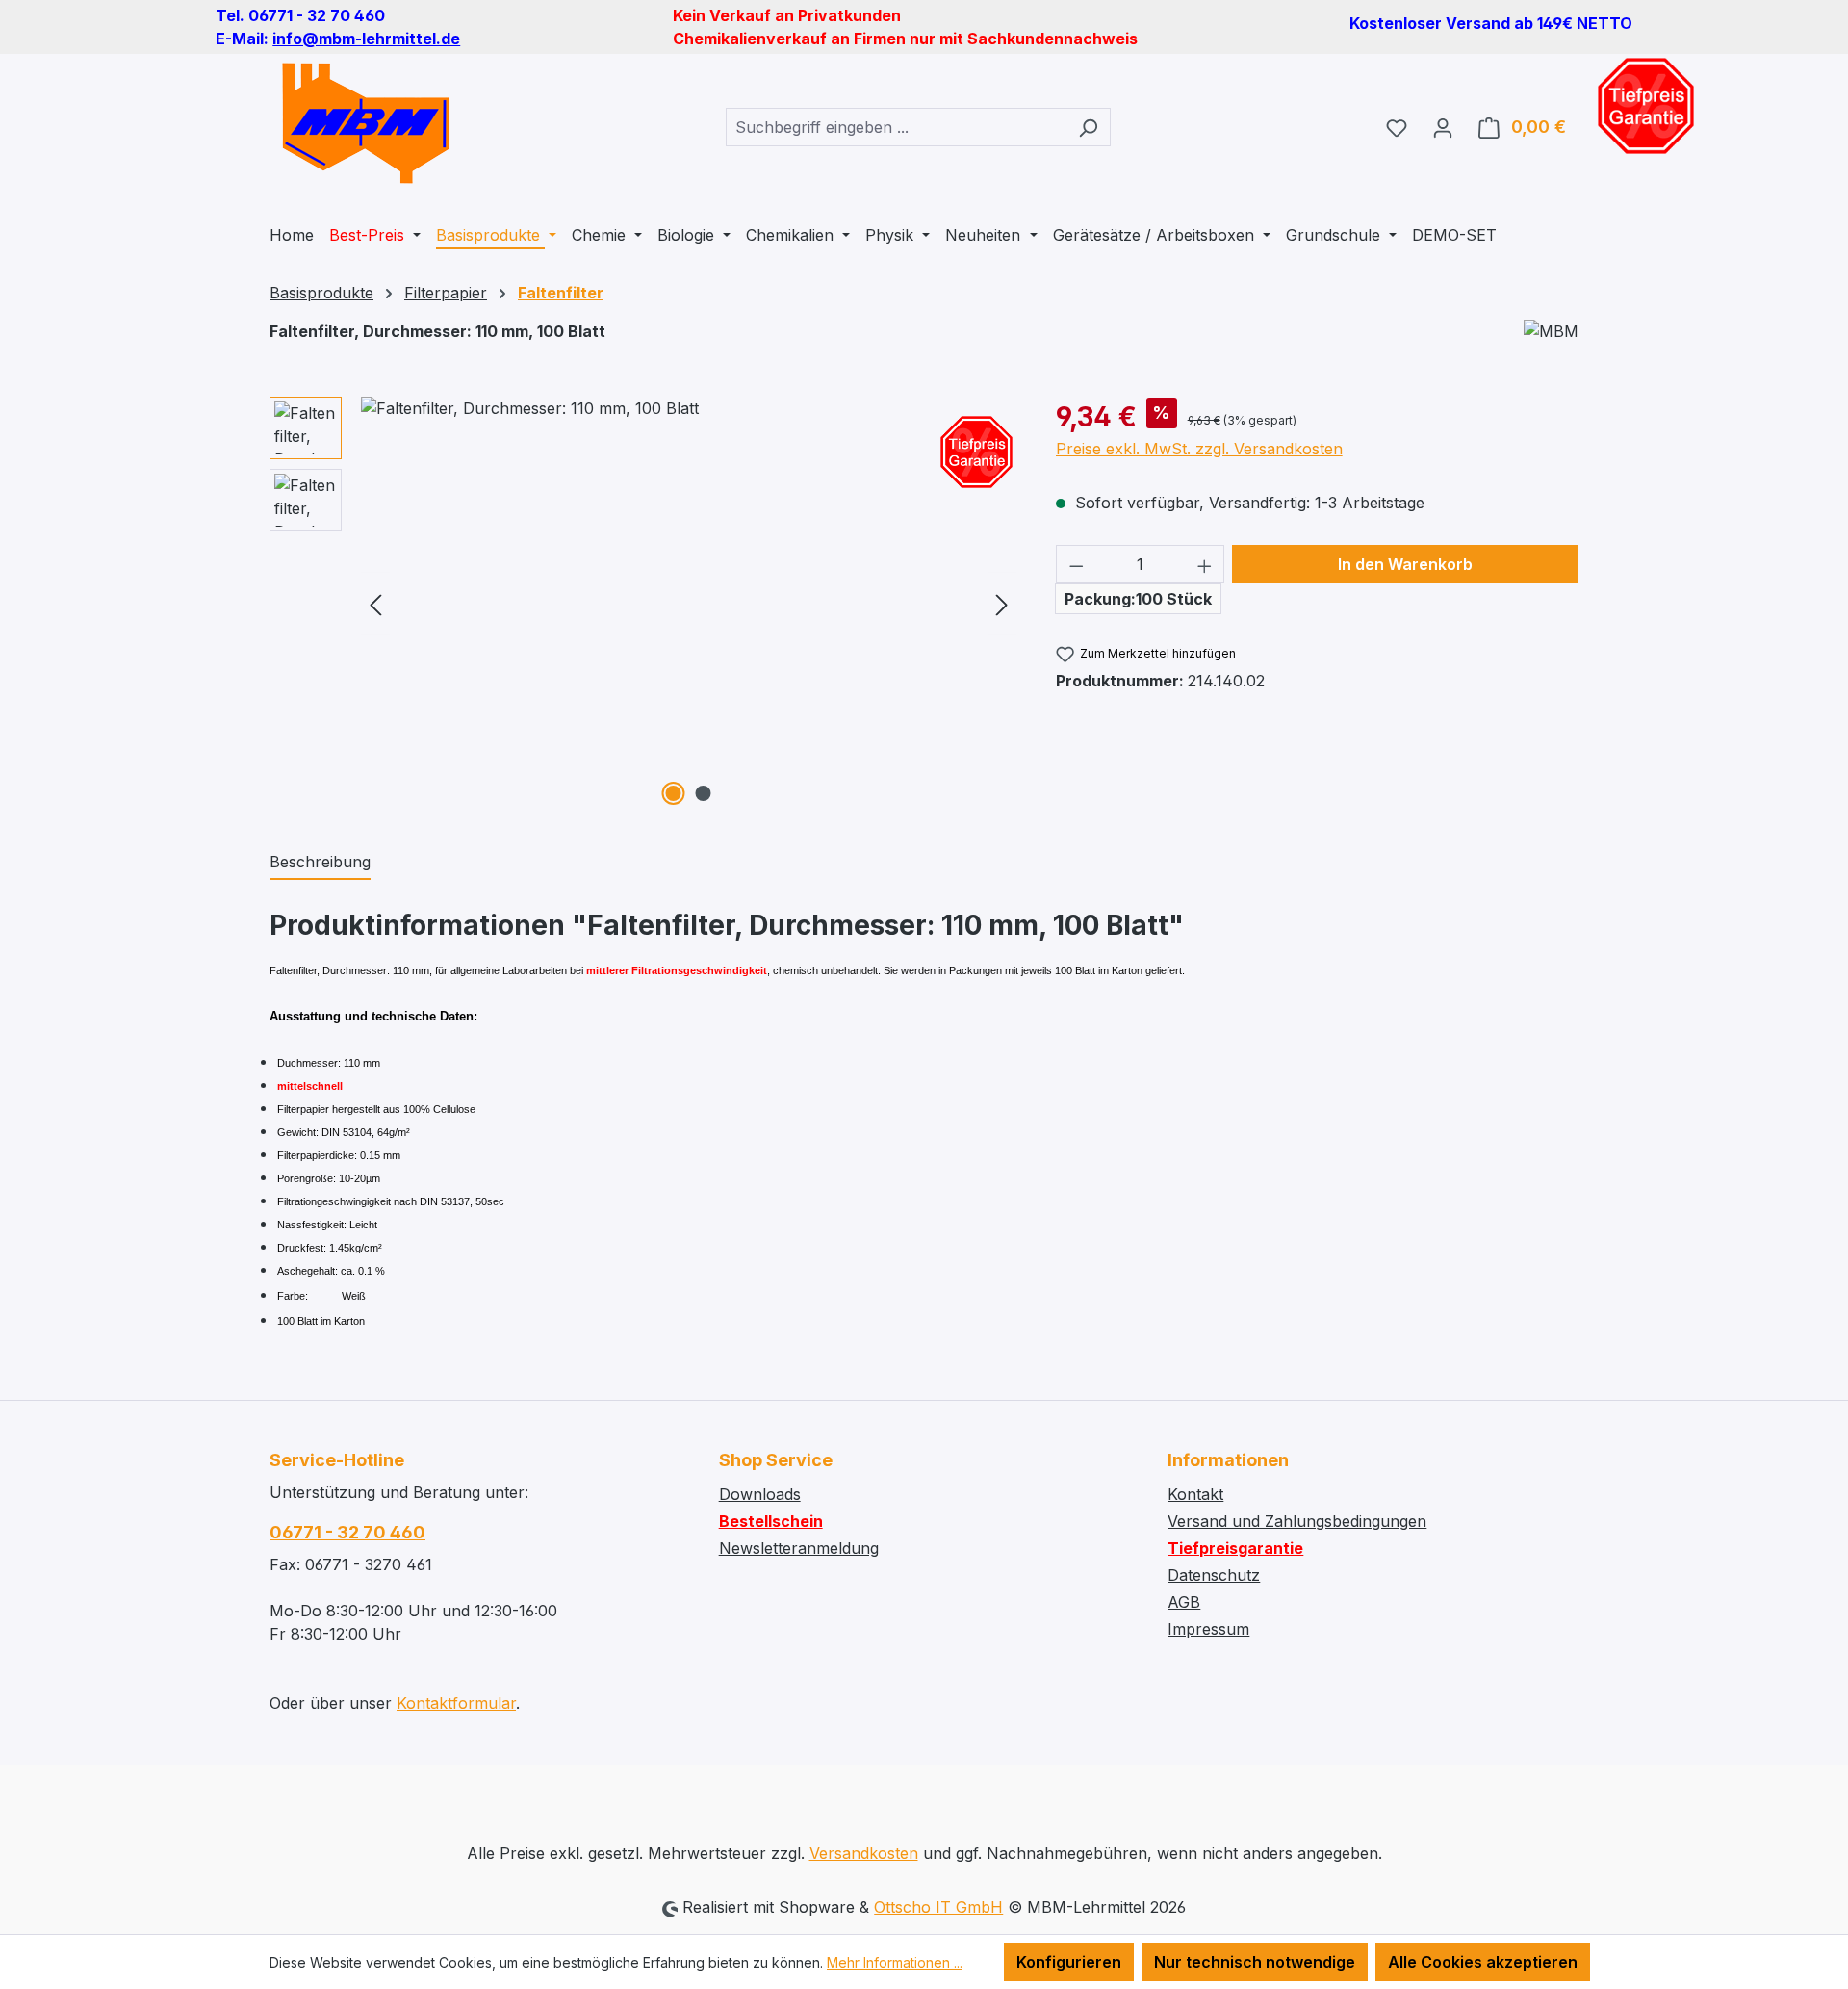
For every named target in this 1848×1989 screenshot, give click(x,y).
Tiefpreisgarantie (1235, 1548)
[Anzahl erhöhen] (1205, 564)
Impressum (1208, 1629)
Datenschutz (1214, 1575)
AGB (1184, 1602)
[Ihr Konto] (1443, 127)
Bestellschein (771, 1521)
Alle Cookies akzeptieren (1483, 1962)
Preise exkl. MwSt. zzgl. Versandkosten (1199, 449)
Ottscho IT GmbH (938, 1907)
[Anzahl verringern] (1076, 564)
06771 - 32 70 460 (347, 1532)
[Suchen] (1088, 127)
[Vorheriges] (375, 604)
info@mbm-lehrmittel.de (366, 39)
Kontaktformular (456, 1703)
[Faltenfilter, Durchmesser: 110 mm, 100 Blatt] (689, 604)
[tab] (320, 863)
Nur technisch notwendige (1255, 1962)
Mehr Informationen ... (895, 1963)
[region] (643, 604)
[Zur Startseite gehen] (366, 123)
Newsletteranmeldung (799, 1548)
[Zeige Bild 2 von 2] (704, 793)
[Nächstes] (1002, 604)
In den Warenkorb (1405, 564)
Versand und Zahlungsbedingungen (1297, 1521)
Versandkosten (864, 1853)
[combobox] (896, 127)
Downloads (760, 1494)
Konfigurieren (1069, 1962)
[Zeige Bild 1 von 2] (674, 793)
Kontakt (1195, 1494)
